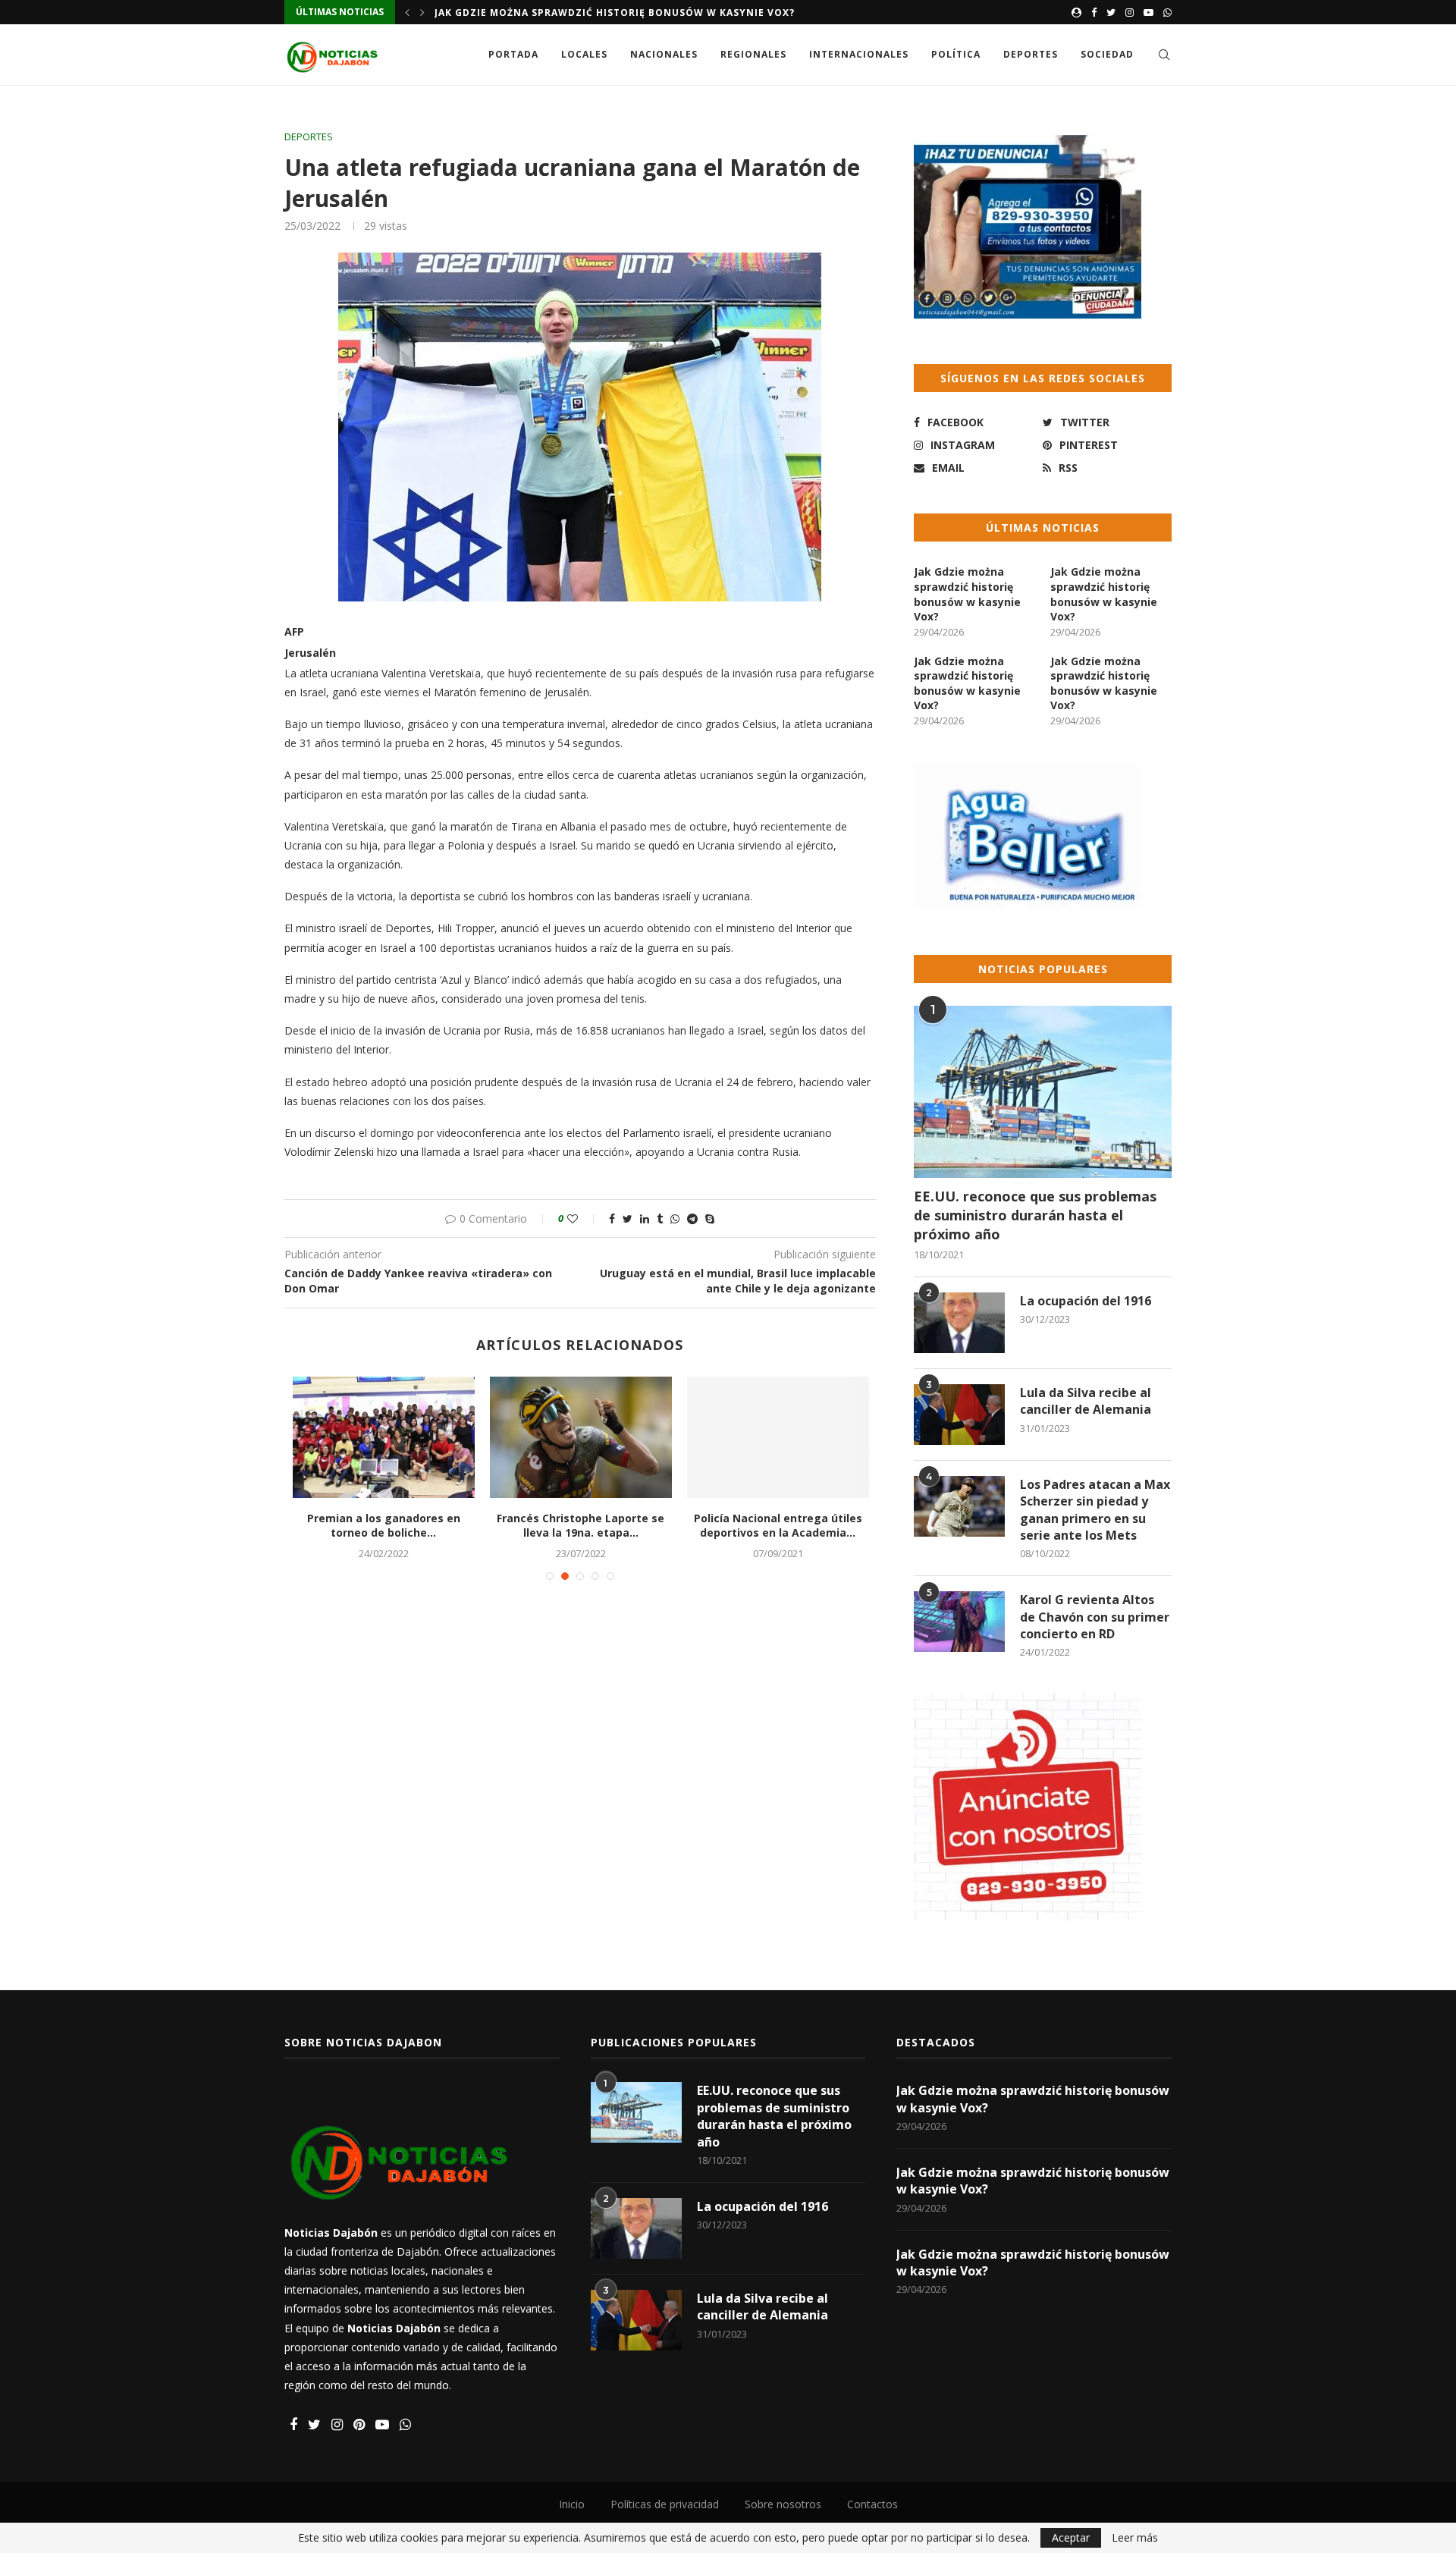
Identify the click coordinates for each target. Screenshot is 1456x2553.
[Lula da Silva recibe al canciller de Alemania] (959, 1415)
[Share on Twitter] (628, 1218)
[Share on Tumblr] (660, 1218)
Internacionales (859, 54)
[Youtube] (1148, 12)
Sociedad (1107, 54)
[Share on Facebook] (612, 1218)
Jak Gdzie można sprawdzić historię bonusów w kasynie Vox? (615, 13)
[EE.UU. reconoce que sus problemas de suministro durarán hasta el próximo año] (1043, 1092)
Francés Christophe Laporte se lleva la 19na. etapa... (581, 1526)
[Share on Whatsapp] (675, 1218)
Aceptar (1071, 2537)
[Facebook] (1094, 12)
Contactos (872, 2504)
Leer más (1135, 2538)
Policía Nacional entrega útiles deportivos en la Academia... (778, 1526)
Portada (513, 54)
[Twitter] (1111, 12)
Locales (584, 54)
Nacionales (664, 54)
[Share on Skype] (710, 1218)
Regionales (753, 54)
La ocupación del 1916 (1086, 1301)
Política (956, 54)
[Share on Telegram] (692, 1218)
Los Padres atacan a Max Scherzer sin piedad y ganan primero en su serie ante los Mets (1095, 1510)
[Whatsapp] (1167, 12)
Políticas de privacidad (665, 2504)
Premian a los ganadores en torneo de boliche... (384, 1526)
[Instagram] (1130, 12)
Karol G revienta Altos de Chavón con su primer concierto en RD (1095, 1617)
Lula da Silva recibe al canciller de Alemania (1086, 1401)
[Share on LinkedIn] (645, 1218)
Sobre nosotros (783, 2504)
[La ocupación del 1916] (959, 1323)
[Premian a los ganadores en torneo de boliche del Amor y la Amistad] (384, 1437)
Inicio (572, 2504)
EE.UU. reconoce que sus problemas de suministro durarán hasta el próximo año (1035, 1215)
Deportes (1031, 54)
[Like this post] (583, 1218)
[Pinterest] (359, 2425)
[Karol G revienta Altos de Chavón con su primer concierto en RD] (959, 1622)
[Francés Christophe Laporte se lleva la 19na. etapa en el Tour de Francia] (581, 1437)
